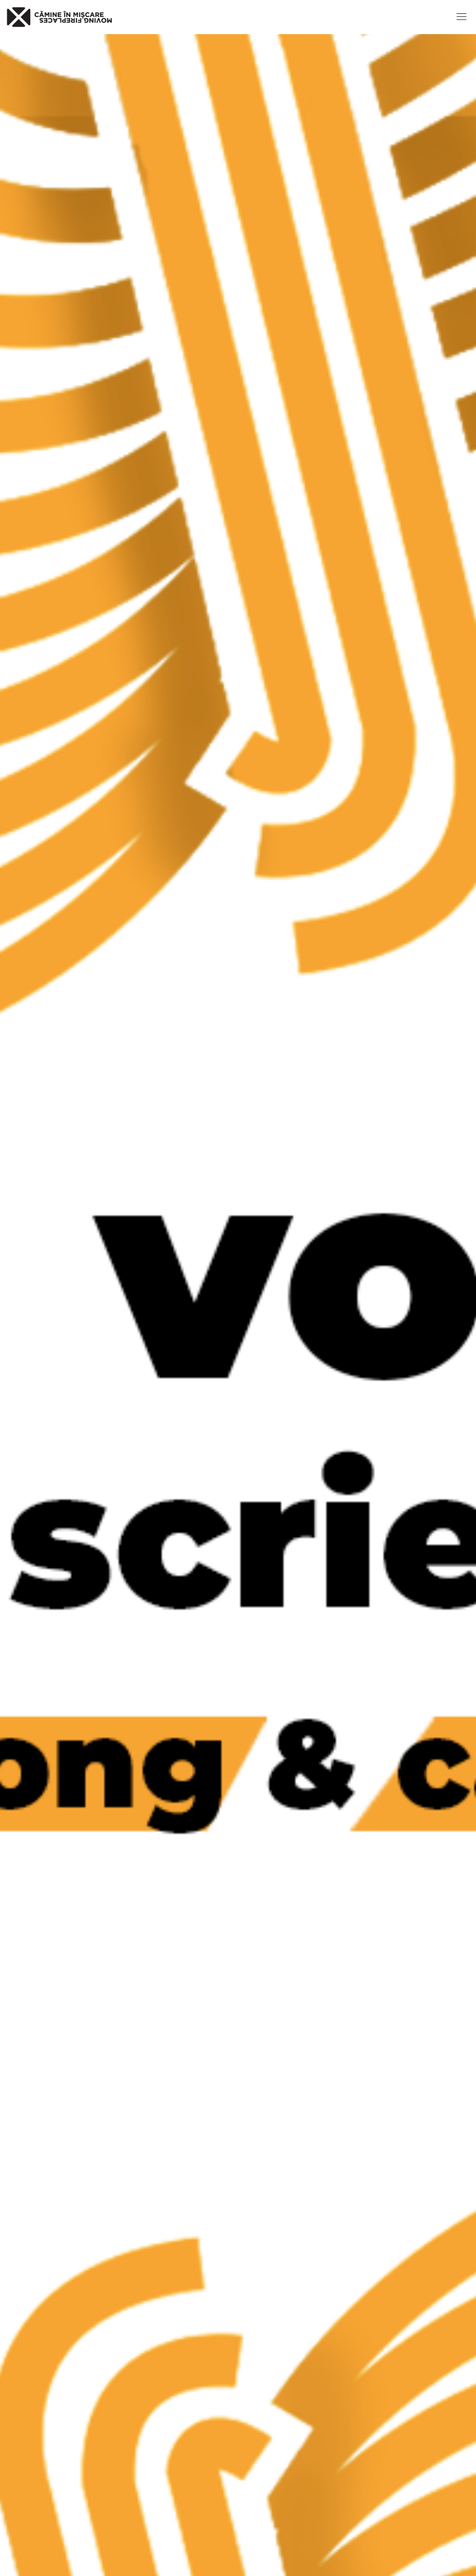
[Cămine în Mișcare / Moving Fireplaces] (60, 17)
